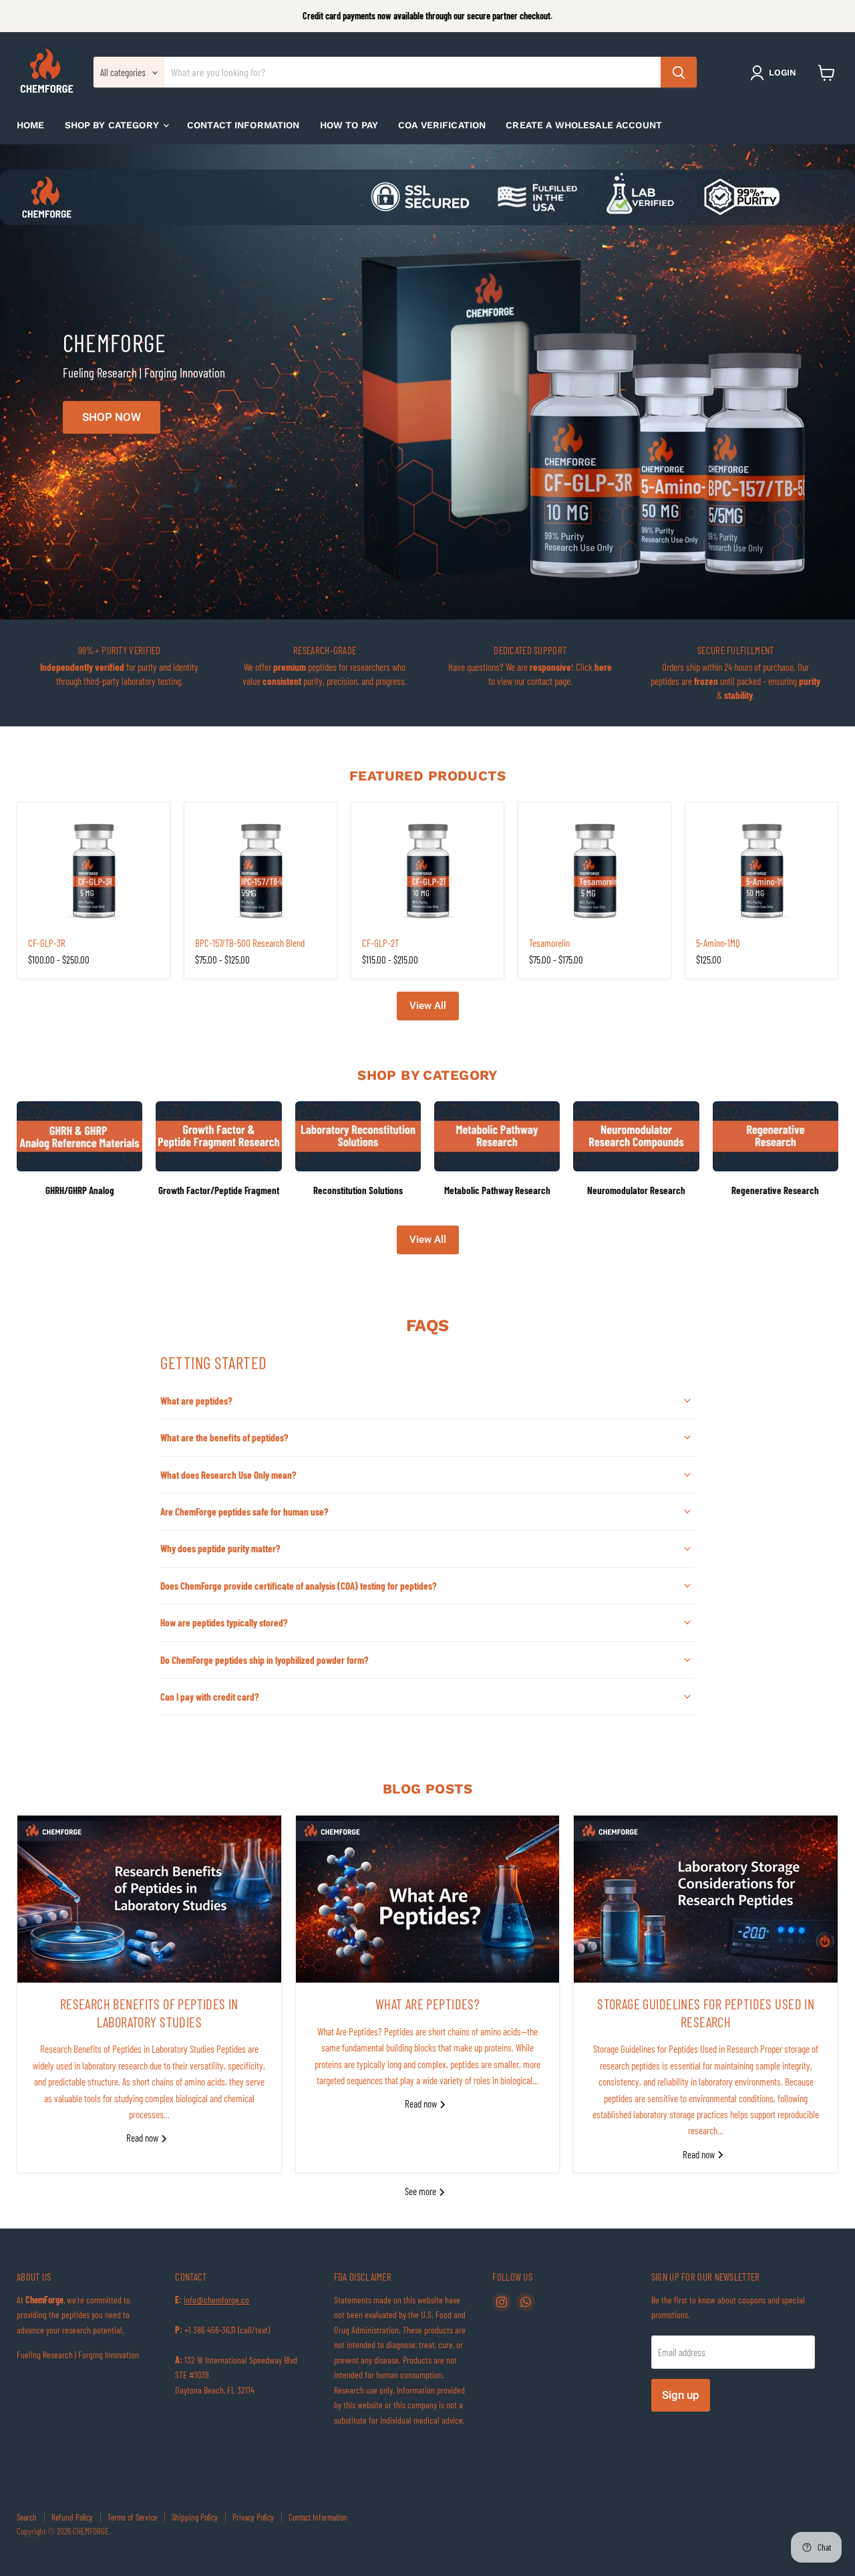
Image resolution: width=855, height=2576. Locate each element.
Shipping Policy (195, 2517)
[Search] (679, 73)
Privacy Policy (253, 2517)
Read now (143, 2138)
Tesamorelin (549, 943)
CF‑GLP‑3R (47, 943)
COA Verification (442, 125)
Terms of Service (132, 2517)
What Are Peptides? (427, 2004)
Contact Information (243, 125)
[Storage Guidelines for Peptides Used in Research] (706, 1899)
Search (27, 2517)
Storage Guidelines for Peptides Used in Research (706, 2013)
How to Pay (349, 125)
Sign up (681, 2395)
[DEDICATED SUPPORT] (530, 673)
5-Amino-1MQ (718, 943)
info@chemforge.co (216, 2300)
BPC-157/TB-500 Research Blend (250, 943)
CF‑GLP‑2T (380, 943)
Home (31, 125)
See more (421, 2191)
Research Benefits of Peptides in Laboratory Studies (149, 2013)
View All (428, 1006)
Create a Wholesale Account (584, 125)
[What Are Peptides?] (428, 1899)
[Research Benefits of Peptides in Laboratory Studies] (149, 1899)
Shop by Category (113, 125)
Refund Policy (72, 2517)
